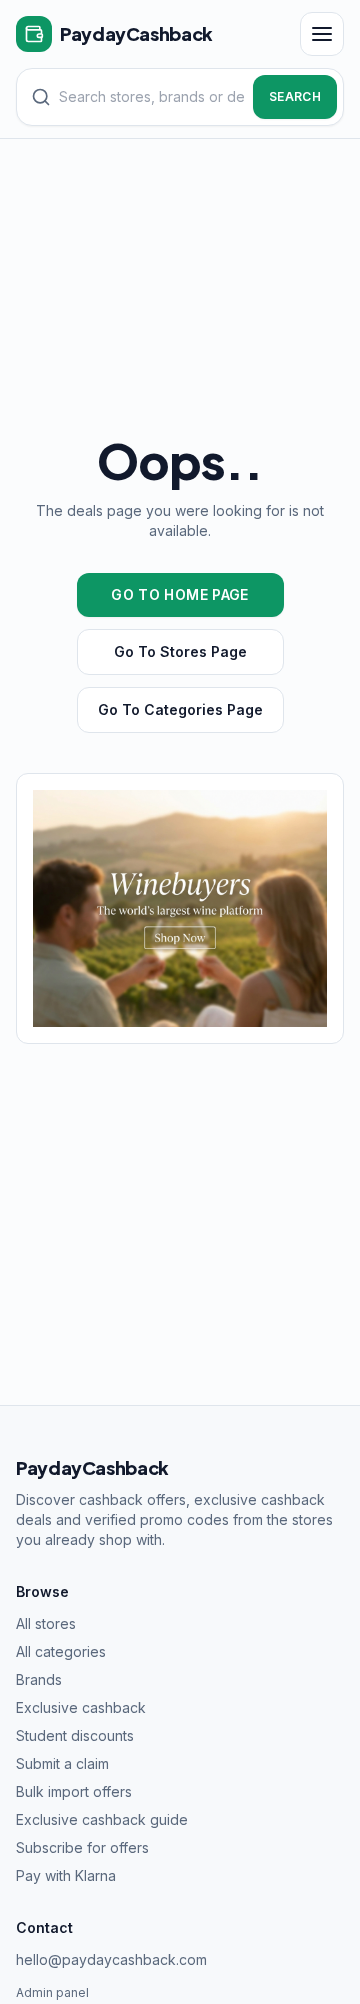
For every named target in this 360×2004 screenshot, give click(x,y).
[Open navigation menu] (322, 34)
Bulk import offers (74, 1791)
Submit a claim (62, 1763)
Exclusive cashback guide (102, 1819)
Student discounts (75, 1735)
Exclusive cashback (81, 1707)
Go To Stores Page (180, 651)
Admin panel (52, 1992)
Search (295, 96)
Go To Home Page (179, 594)
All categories (61, 1651)
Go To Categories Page (180, 709)
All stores (46, 1623)
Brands (39, 1679)
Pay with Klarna (66, 1875)
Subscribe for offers (82, 1847)
